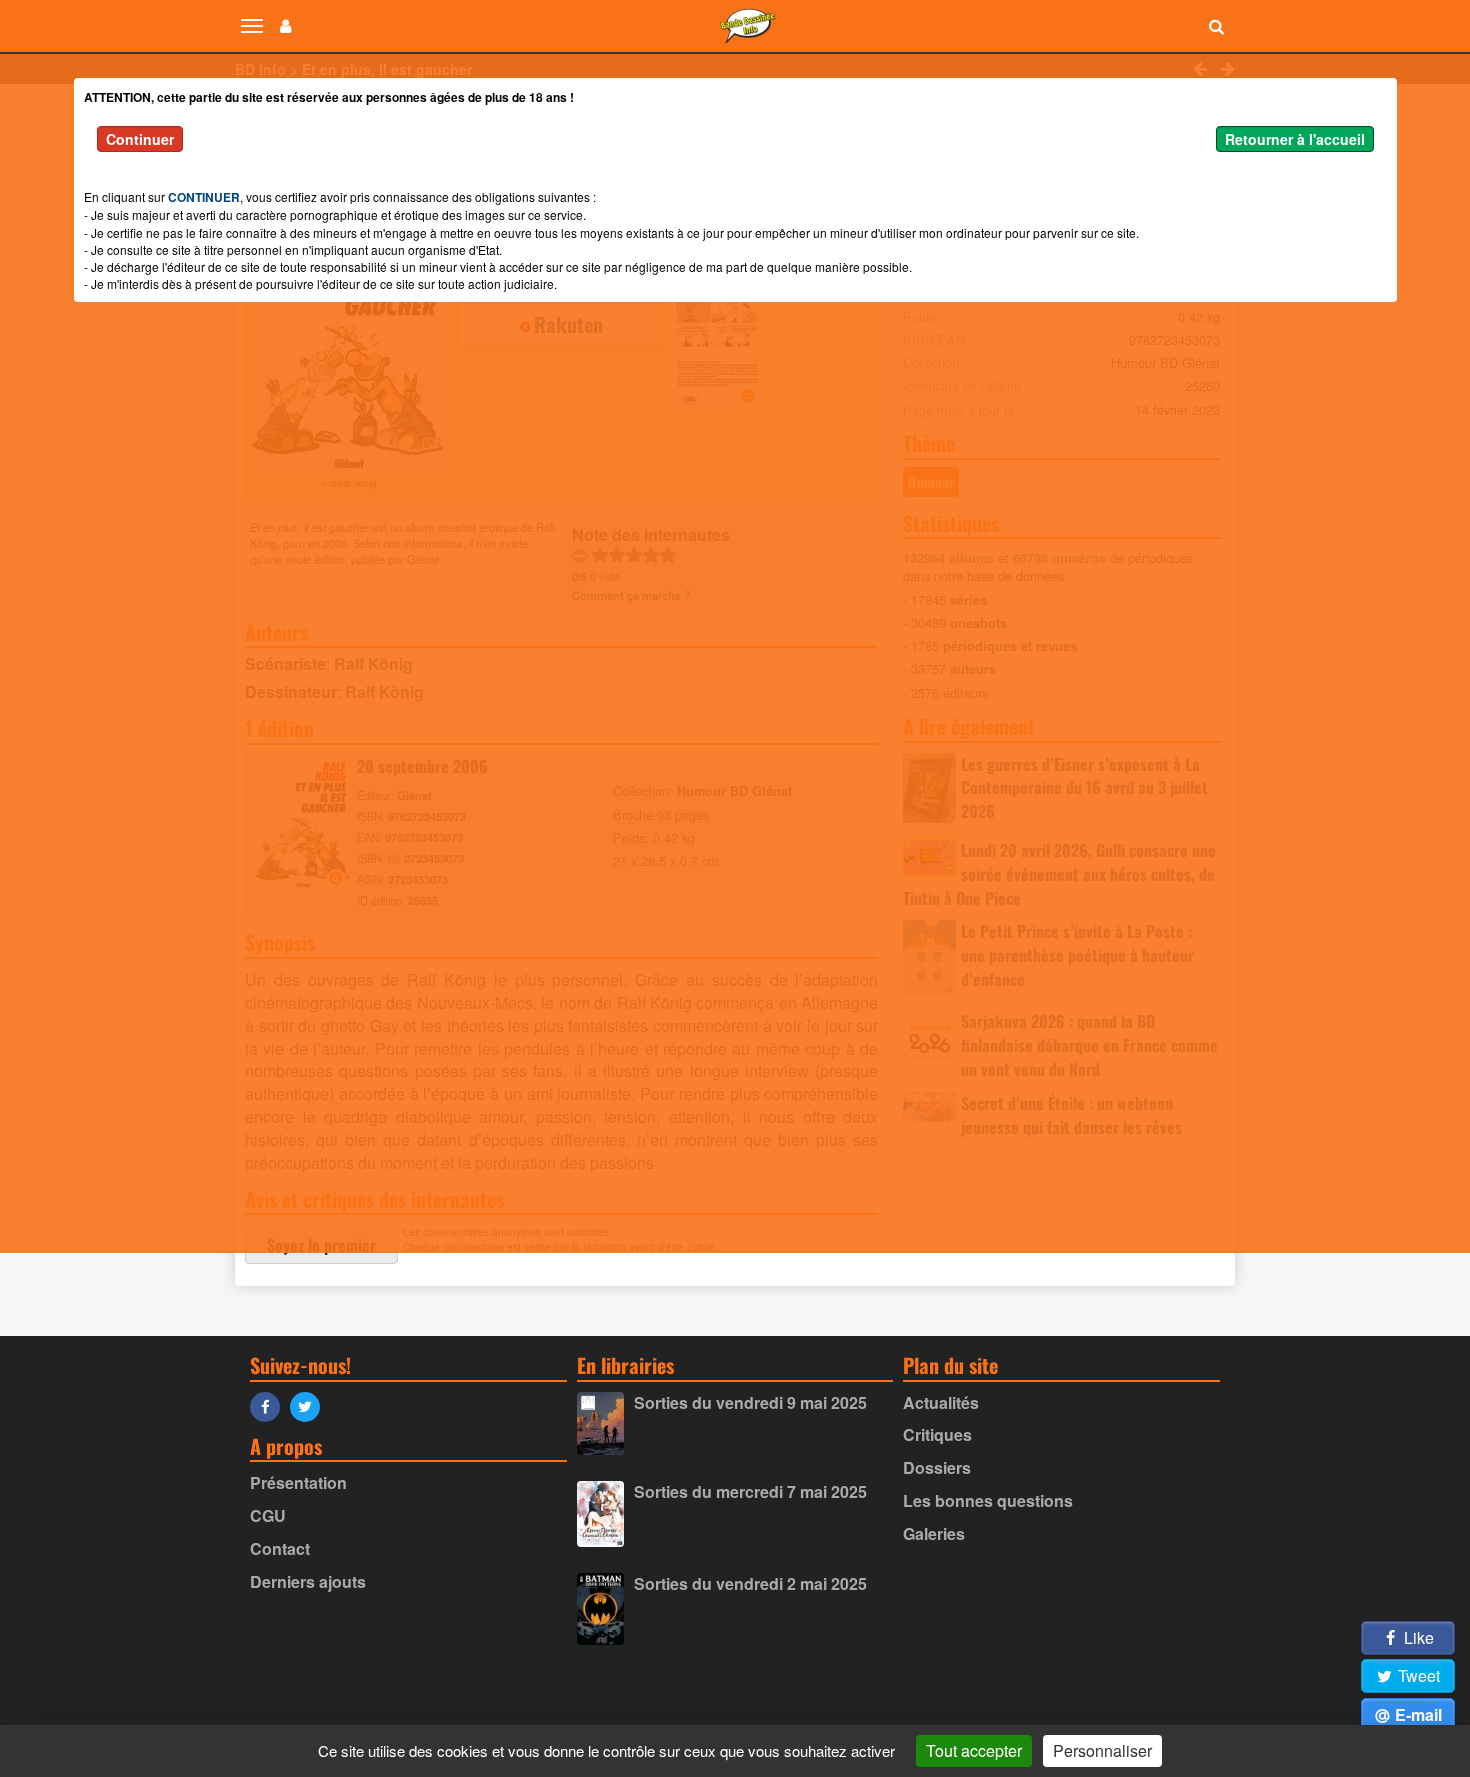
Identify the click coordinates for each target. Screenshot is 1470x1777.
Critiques (937, 1434)
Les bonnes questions (988, 1500)
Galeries (934, 1533)
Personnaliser (1102, 1750)
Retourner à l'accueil (1295, 139)
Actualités (941, 1402)
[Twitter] (310, 1405)
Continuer (140, 139)
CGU (268, 1515)
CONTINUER (204, 197)
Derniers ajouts (308, 1581)
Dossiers (937, 1467)
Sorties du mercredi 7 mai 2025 (750, 1491)
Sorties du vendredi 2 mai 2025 (750, 1583)
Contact (280, 1548)
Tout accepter (974, 1750)
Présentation (298, 1482)
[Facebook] (270, 1405)
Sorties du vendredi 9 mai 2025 (750, 1402)
